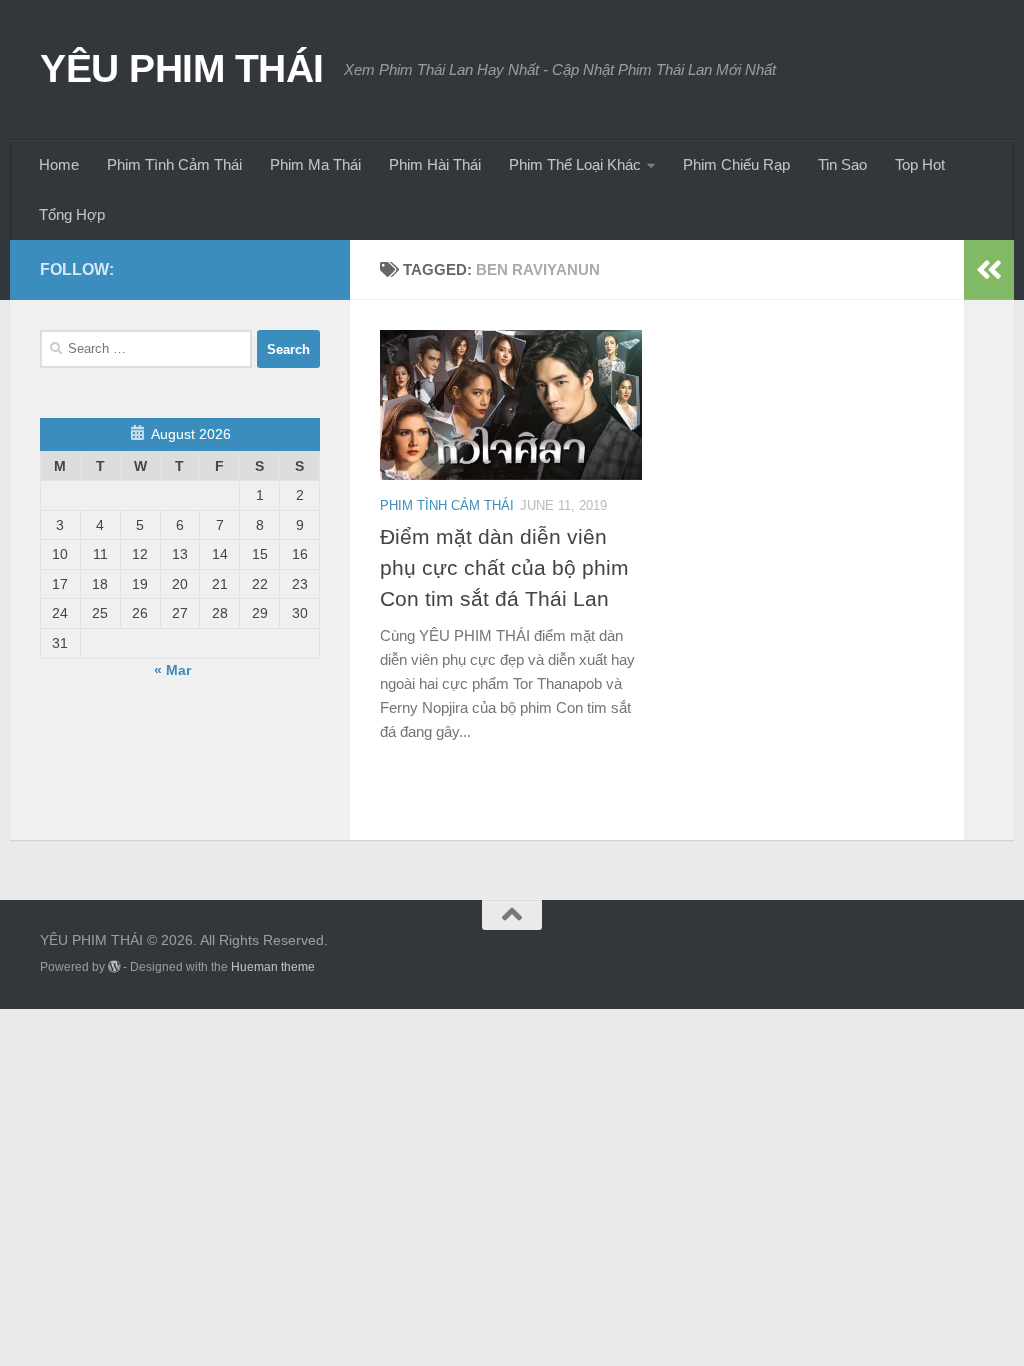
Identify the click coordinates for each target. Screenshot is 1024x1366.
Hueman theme (273, 967)
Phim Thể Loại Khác (575, 164)
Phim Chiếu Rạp (736, 164)
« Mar (172, 670)
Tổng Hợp (72, 214)
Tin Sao (842, 164)
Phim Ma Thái (315, 164)
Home (59, 164)
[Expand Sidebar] (989, 270)
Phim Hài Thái (435, 164)
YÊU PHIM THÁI (182, 68)
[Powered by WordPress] (114, 967)
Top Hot (920, 164)
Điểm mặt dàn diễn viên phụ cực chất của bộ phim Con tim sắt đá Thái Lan (504, 567)
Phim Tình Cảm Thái (174, 164)
